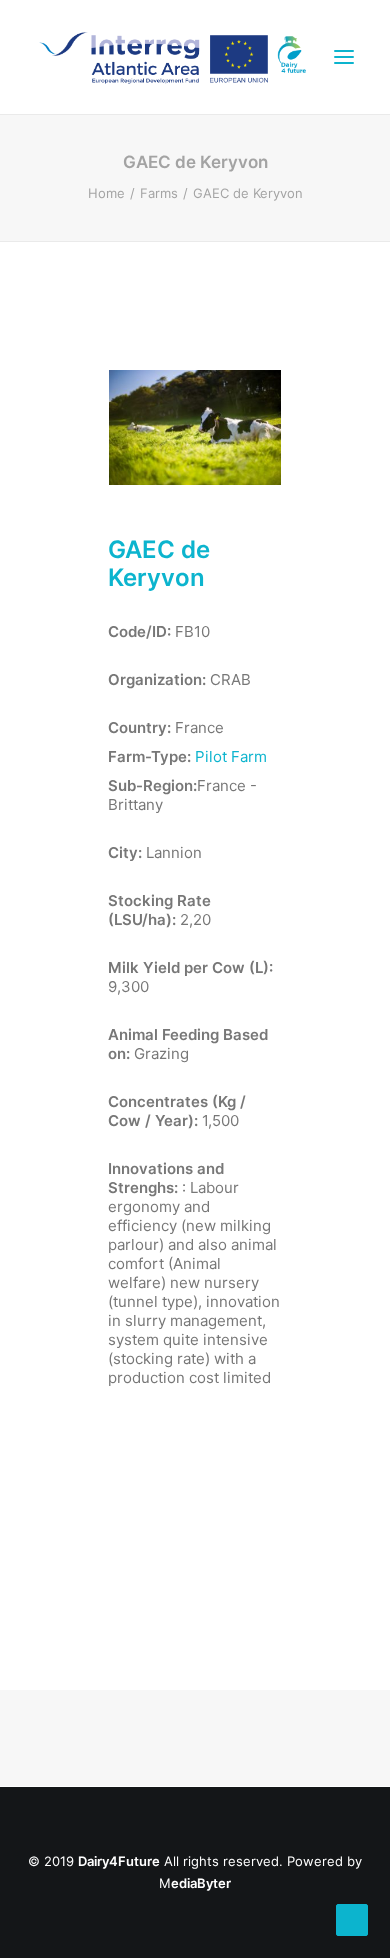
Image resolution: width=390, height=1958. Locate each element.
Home (106, 193)
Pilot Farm (231, 756)
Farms (159, 193)
